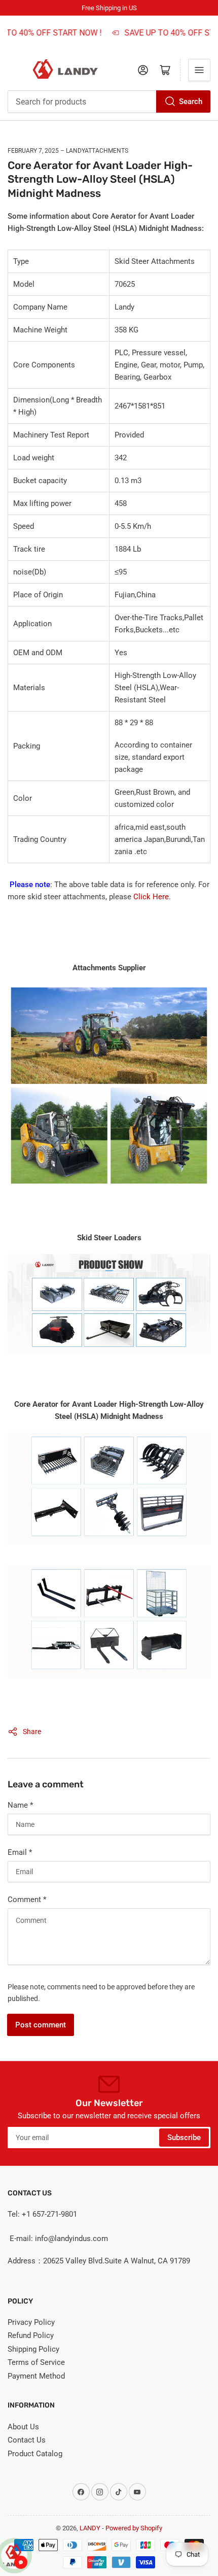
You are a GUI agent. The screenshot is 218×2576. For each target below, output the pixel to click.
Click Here (151, 897)
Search (191, 101)
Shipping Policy (33, 2349)
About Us (23, 2427)
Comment (27, 1900)
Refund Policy (31, 2335)
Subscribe (184, 2138)
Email (20, 1852)
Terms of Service (36, 2362)
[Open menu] (199, 70)
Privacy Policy (31, 2322)
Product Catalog (35, 2454)
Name (20, 1805)
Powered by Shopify (134, 2528)
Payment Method (36, 2376)
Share (32, 1732)
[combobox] (109, 101)
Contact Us (27, 2440)
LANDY (90, 2528)
